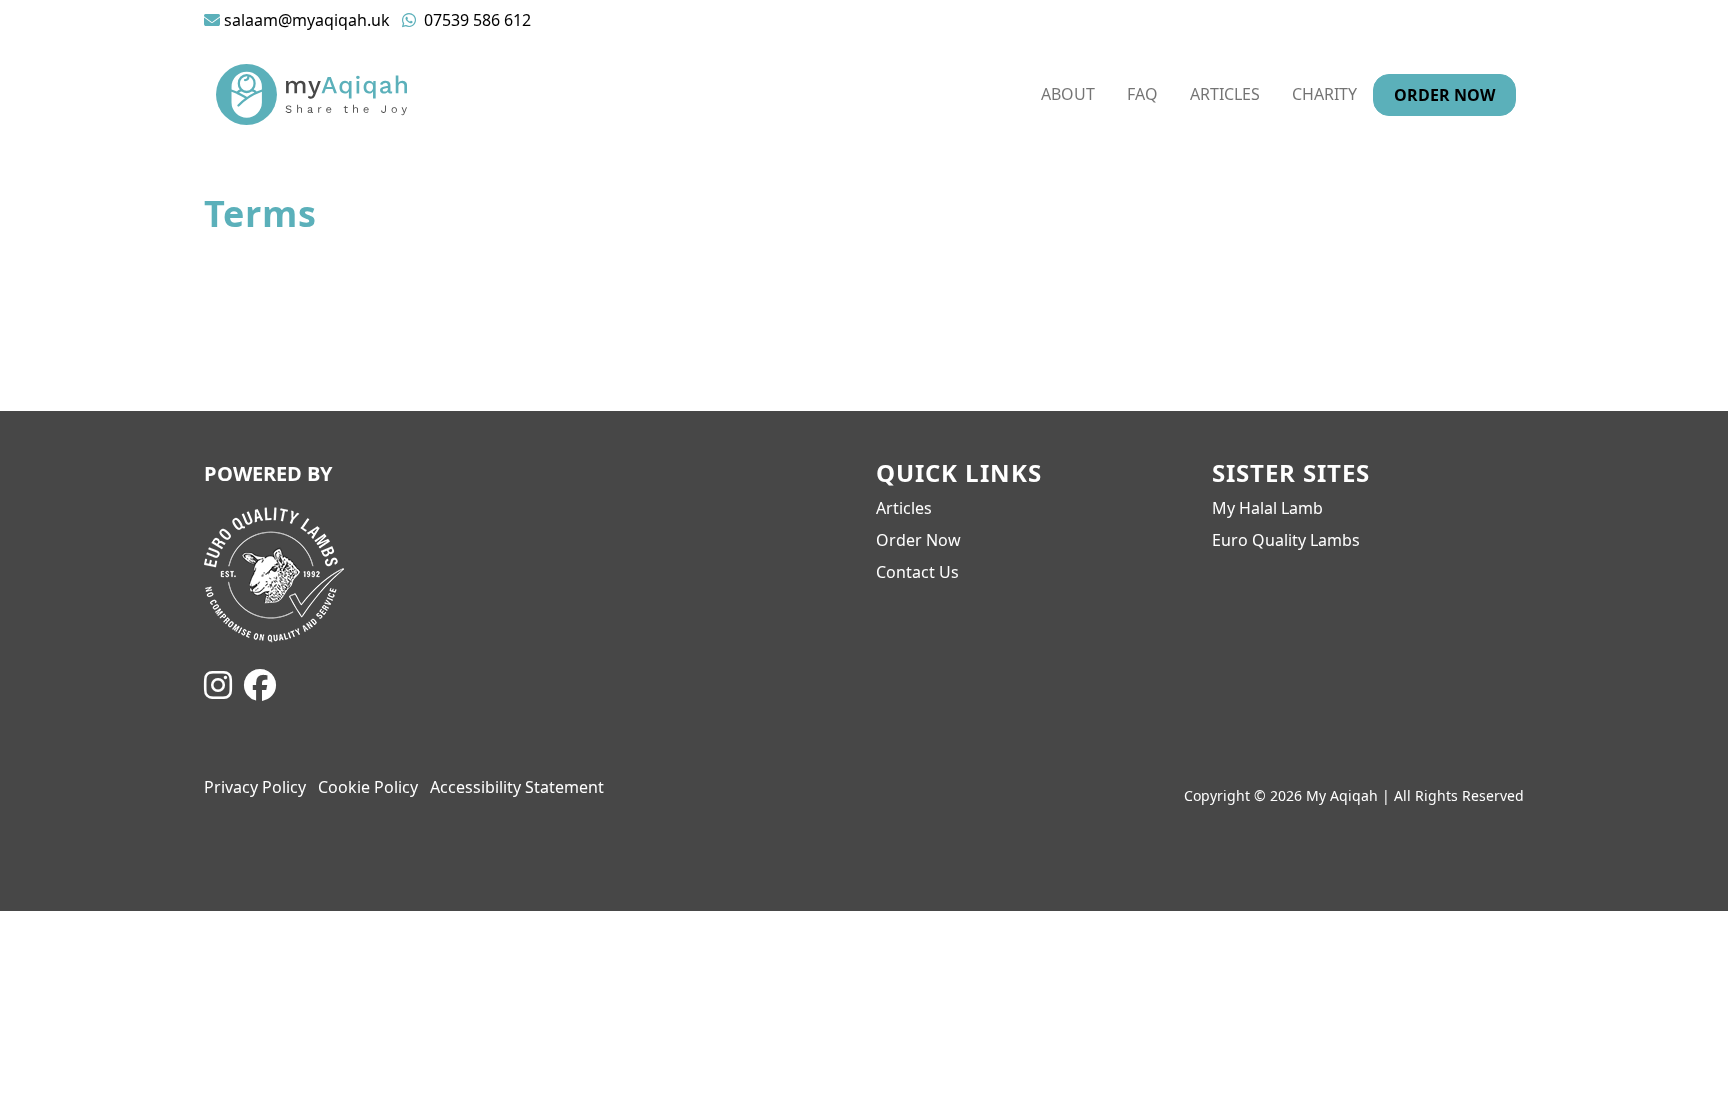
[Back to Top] (1684, 1073)
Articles (1225, 94)
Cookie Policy (368, 787)
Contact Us (917, 572)
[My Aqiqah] (311, 92)
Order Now (1444, 95)
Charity (1324, 94)
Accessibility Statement (517, 787)
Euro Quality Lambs (1286, 540)
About (1068, 94)
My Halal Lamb (1267, 508)
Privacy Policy (255, 787)
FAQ (1142, 94)
